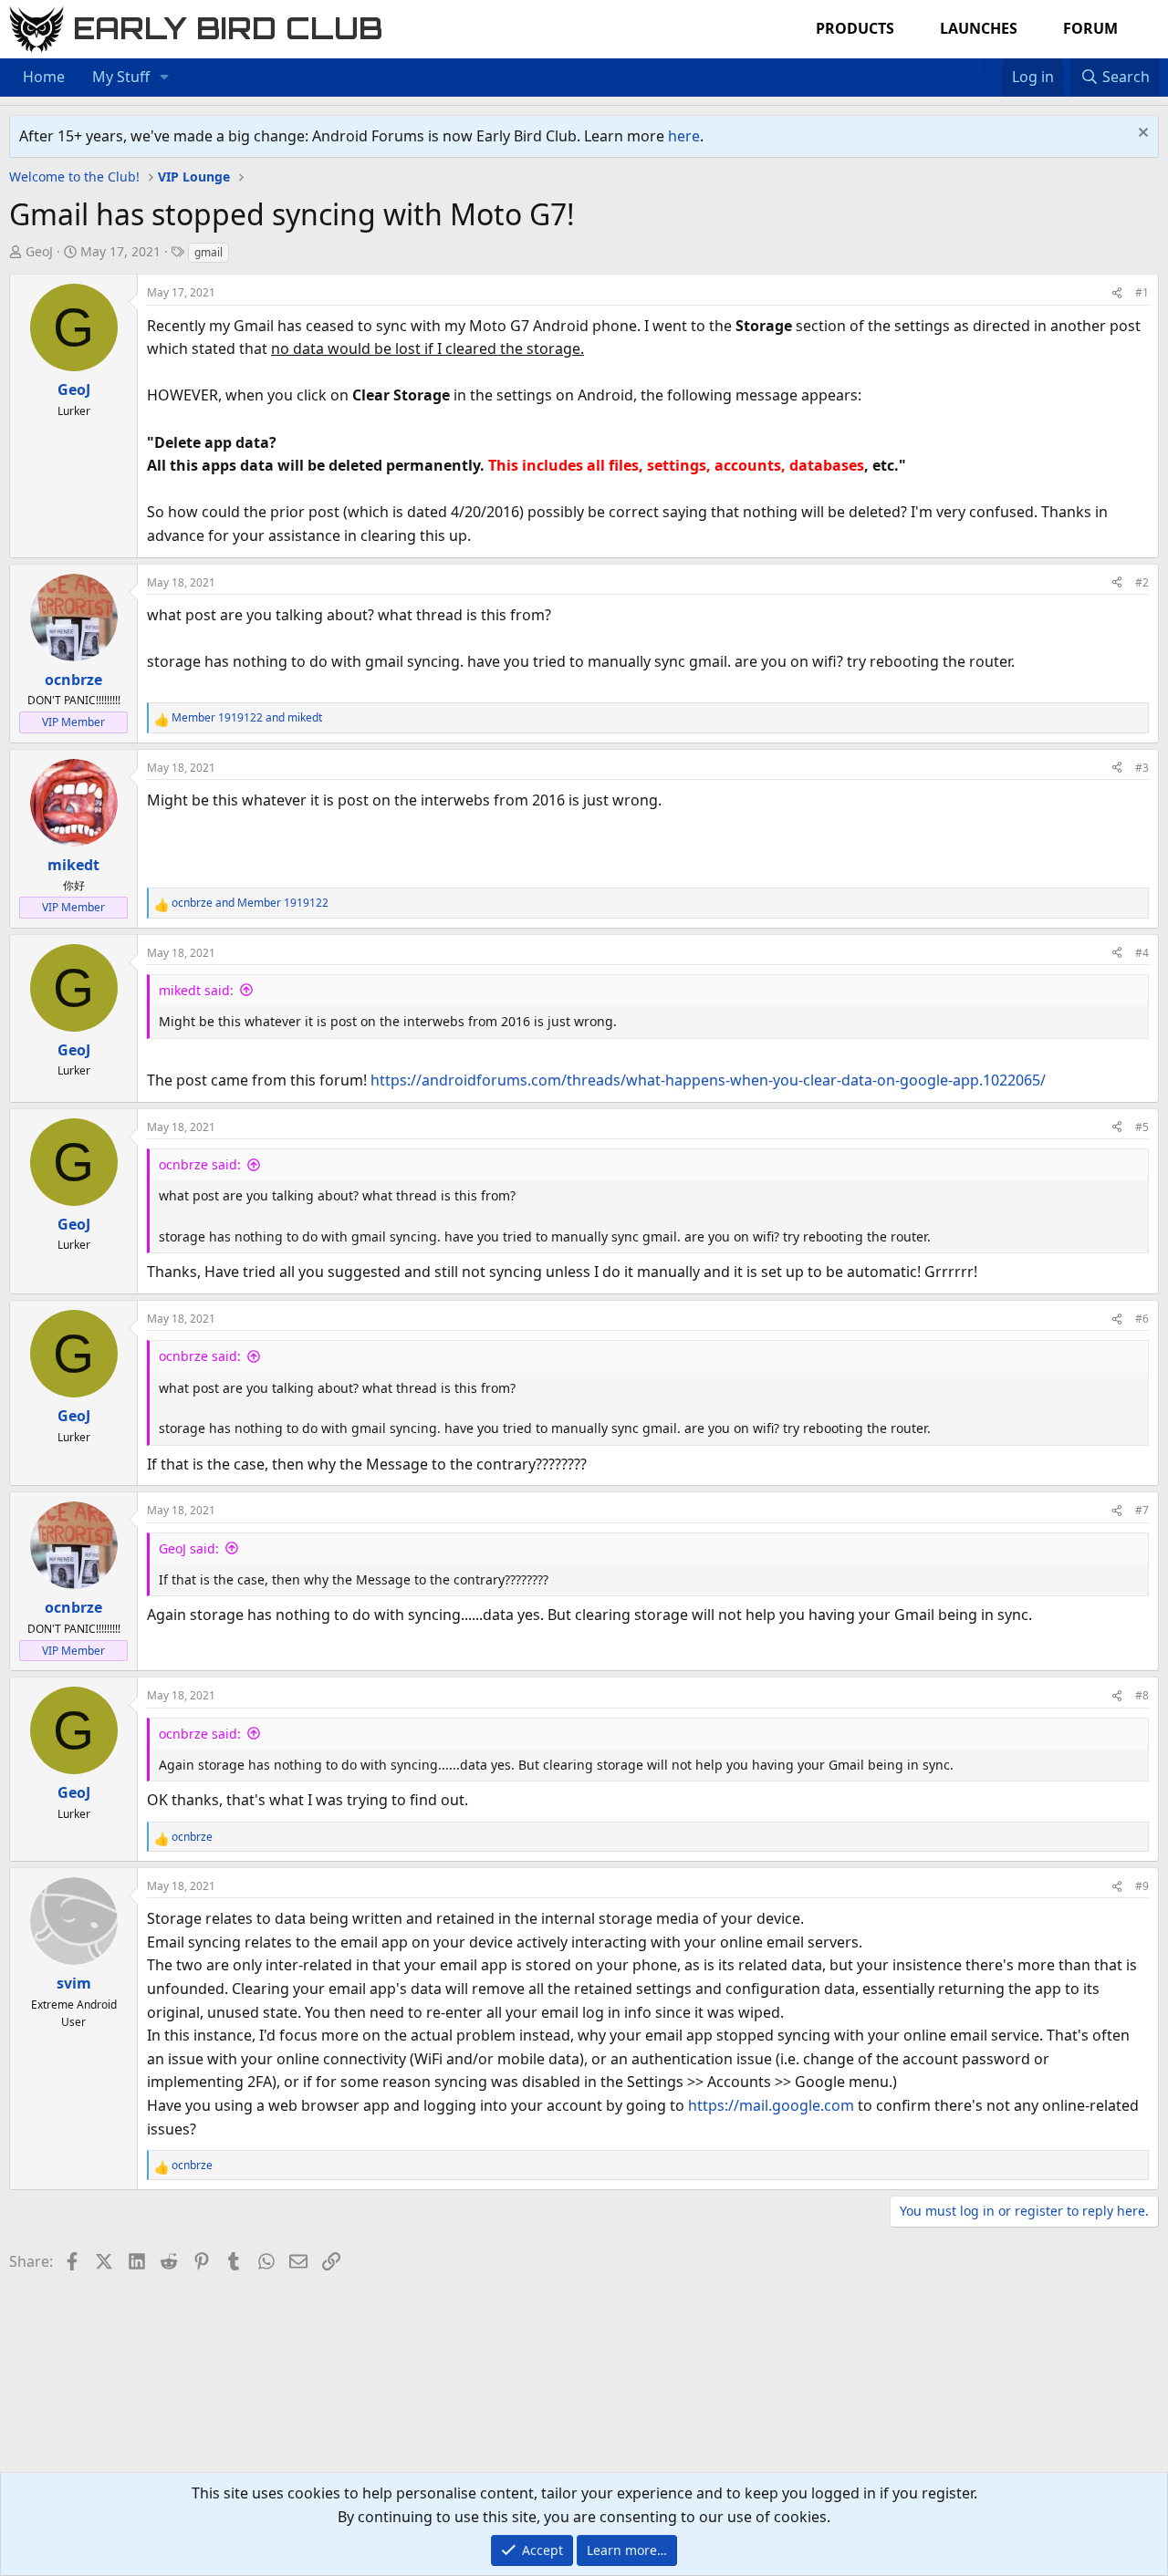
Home (44, 77)
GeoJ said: (189, 1548)
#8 (1142, 1695)
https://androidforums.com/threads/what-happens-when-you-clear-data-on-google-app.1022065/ (708, 1080)
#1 (1142, 292)
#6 (1142, 1319)
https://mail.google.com (771, 2105)
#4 (1142, 953)
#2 (1142, 582)
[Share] (1117, 292)
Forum (1090, 28)
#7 (1142, 1510)
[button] (165, 78)
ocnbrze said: (200, 1164)
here (684, 136)
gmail (209, 252)
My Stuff (121, 77)
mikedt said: (196, 990)
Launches (979, 28)
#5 (1142, 1127)
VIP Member (73, 722)
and (247, 717)
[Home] (975, 66)
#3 (1142, 768)
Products (855, 28)
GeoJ (39, 251)
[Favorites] (993, 66)
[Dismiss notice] (1141, 135)
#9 (1142, 1886)
